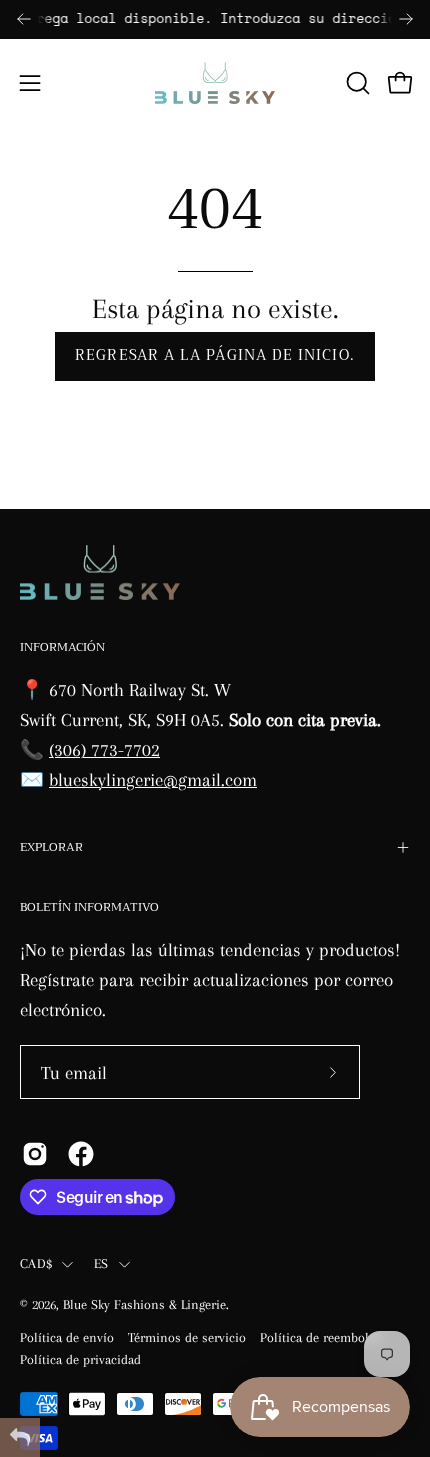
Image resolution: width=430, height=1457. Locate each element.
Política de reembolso (321, 1337)
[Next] (406, 19)
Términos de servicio (187, 1337)
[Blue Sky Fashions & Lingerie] (215, 83)
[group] (215, 19)
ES (101, 1263)
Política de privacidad (80, 1359)
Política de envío (67, 1337)
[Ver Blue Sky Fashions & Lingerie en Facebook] (81, 1154)
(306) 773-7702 (104, 749)
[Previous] (24, 19)
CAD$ (36, 1263)
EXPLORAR (51, 847)
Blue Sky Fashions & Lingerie (144, 1304)
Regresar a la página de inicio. (214, 355)
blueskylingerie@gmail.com (153, 779)
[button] (356, 83)
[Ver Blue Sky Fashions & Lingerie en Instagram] (35, 1154)
